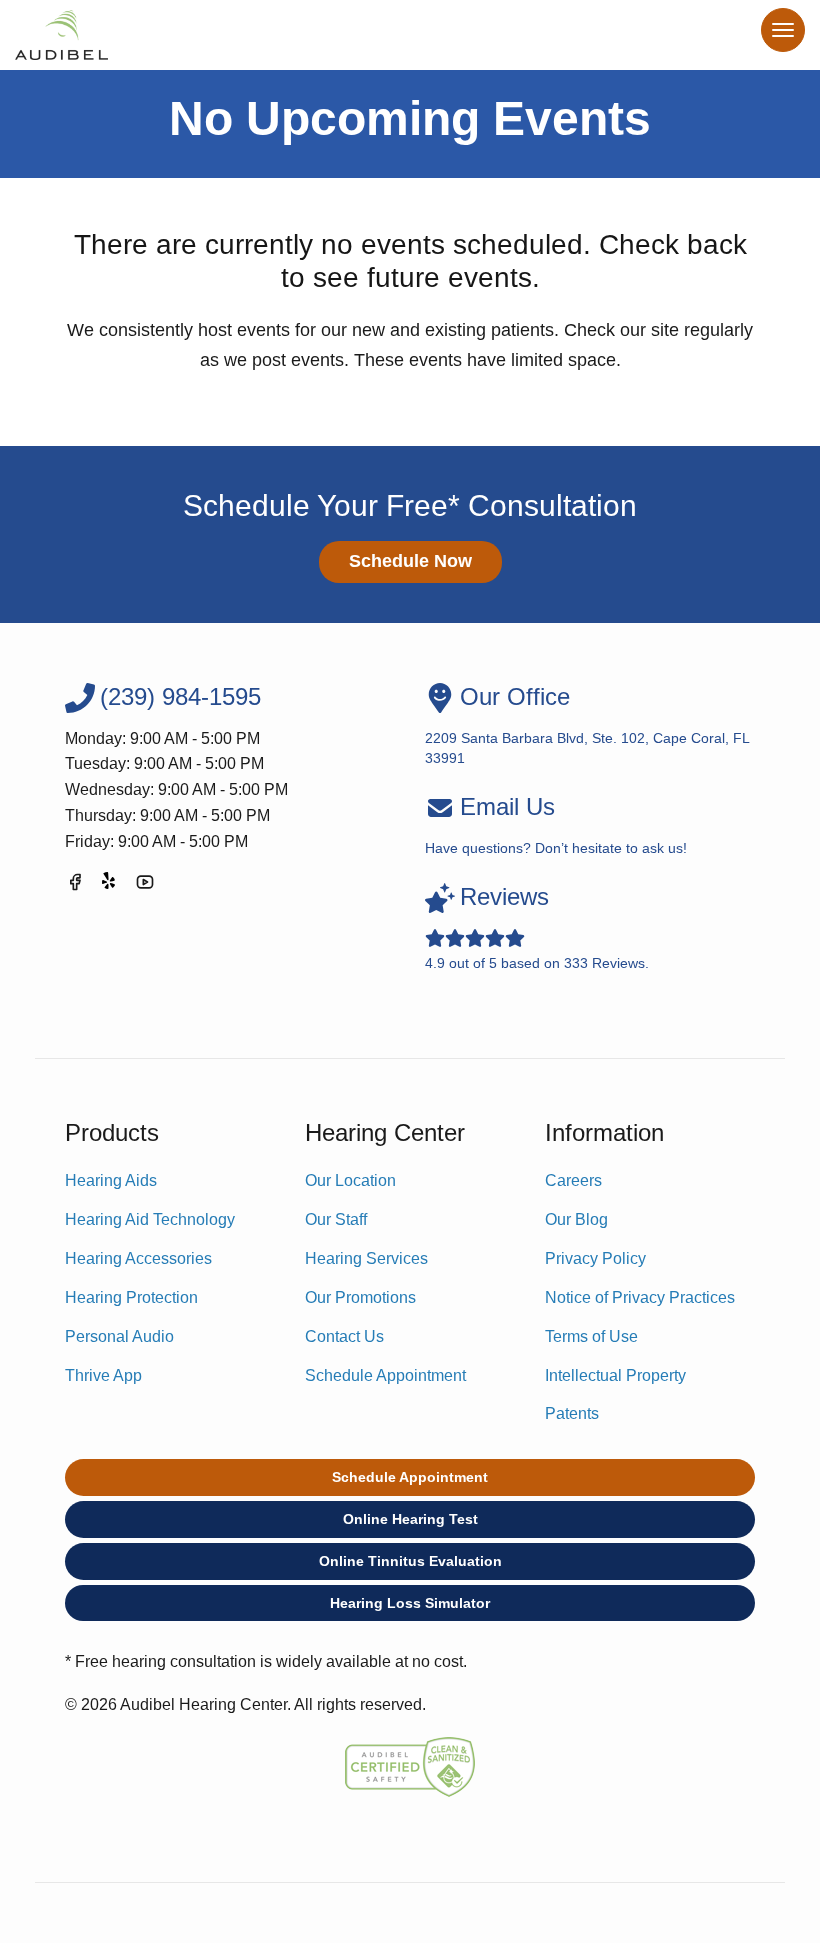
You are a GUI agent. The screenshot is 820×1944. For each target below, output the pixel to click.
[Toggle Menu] (783, 30)
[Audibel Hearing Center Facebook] (75, 885)
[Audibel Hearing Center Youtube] (145, 885)
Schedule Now (410, 561)
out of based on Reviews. (537, 926)
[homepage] (61, 35)
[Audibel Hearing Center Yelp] (110, 885)
